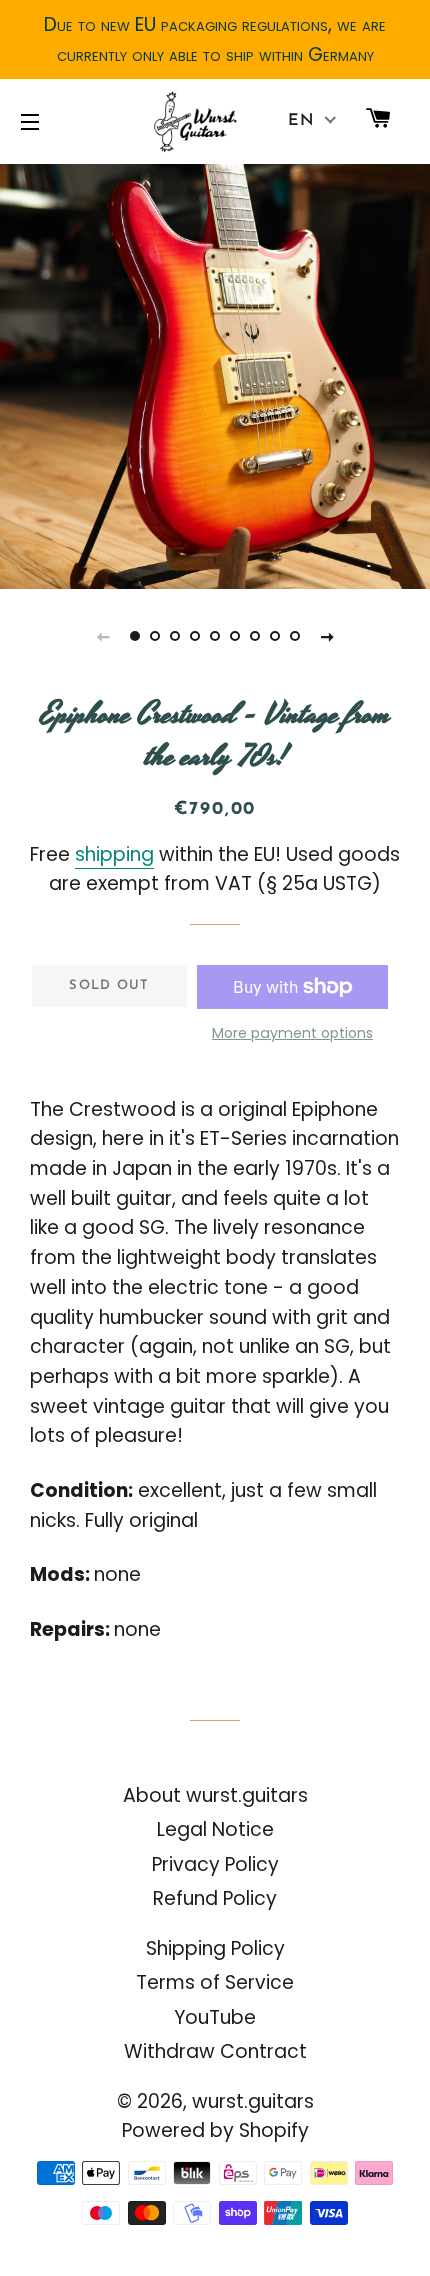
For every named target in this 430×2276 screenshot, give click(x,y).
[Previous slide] (103, 636)
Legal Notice (215, 1829)
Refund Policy (215, 1898)
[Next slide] (327, 636)
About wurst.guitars (215, 1795)
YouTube (215, 2017)
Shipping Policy (215, 1948)
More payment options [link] (292, 1033)
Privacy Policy (215, 1864)
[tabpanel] (215, 374)
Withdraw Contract (215, 2051)
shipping (114, 854)
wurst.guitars (253, 2101)
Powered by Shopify (215, 2130)
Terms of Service (215, 1982)
